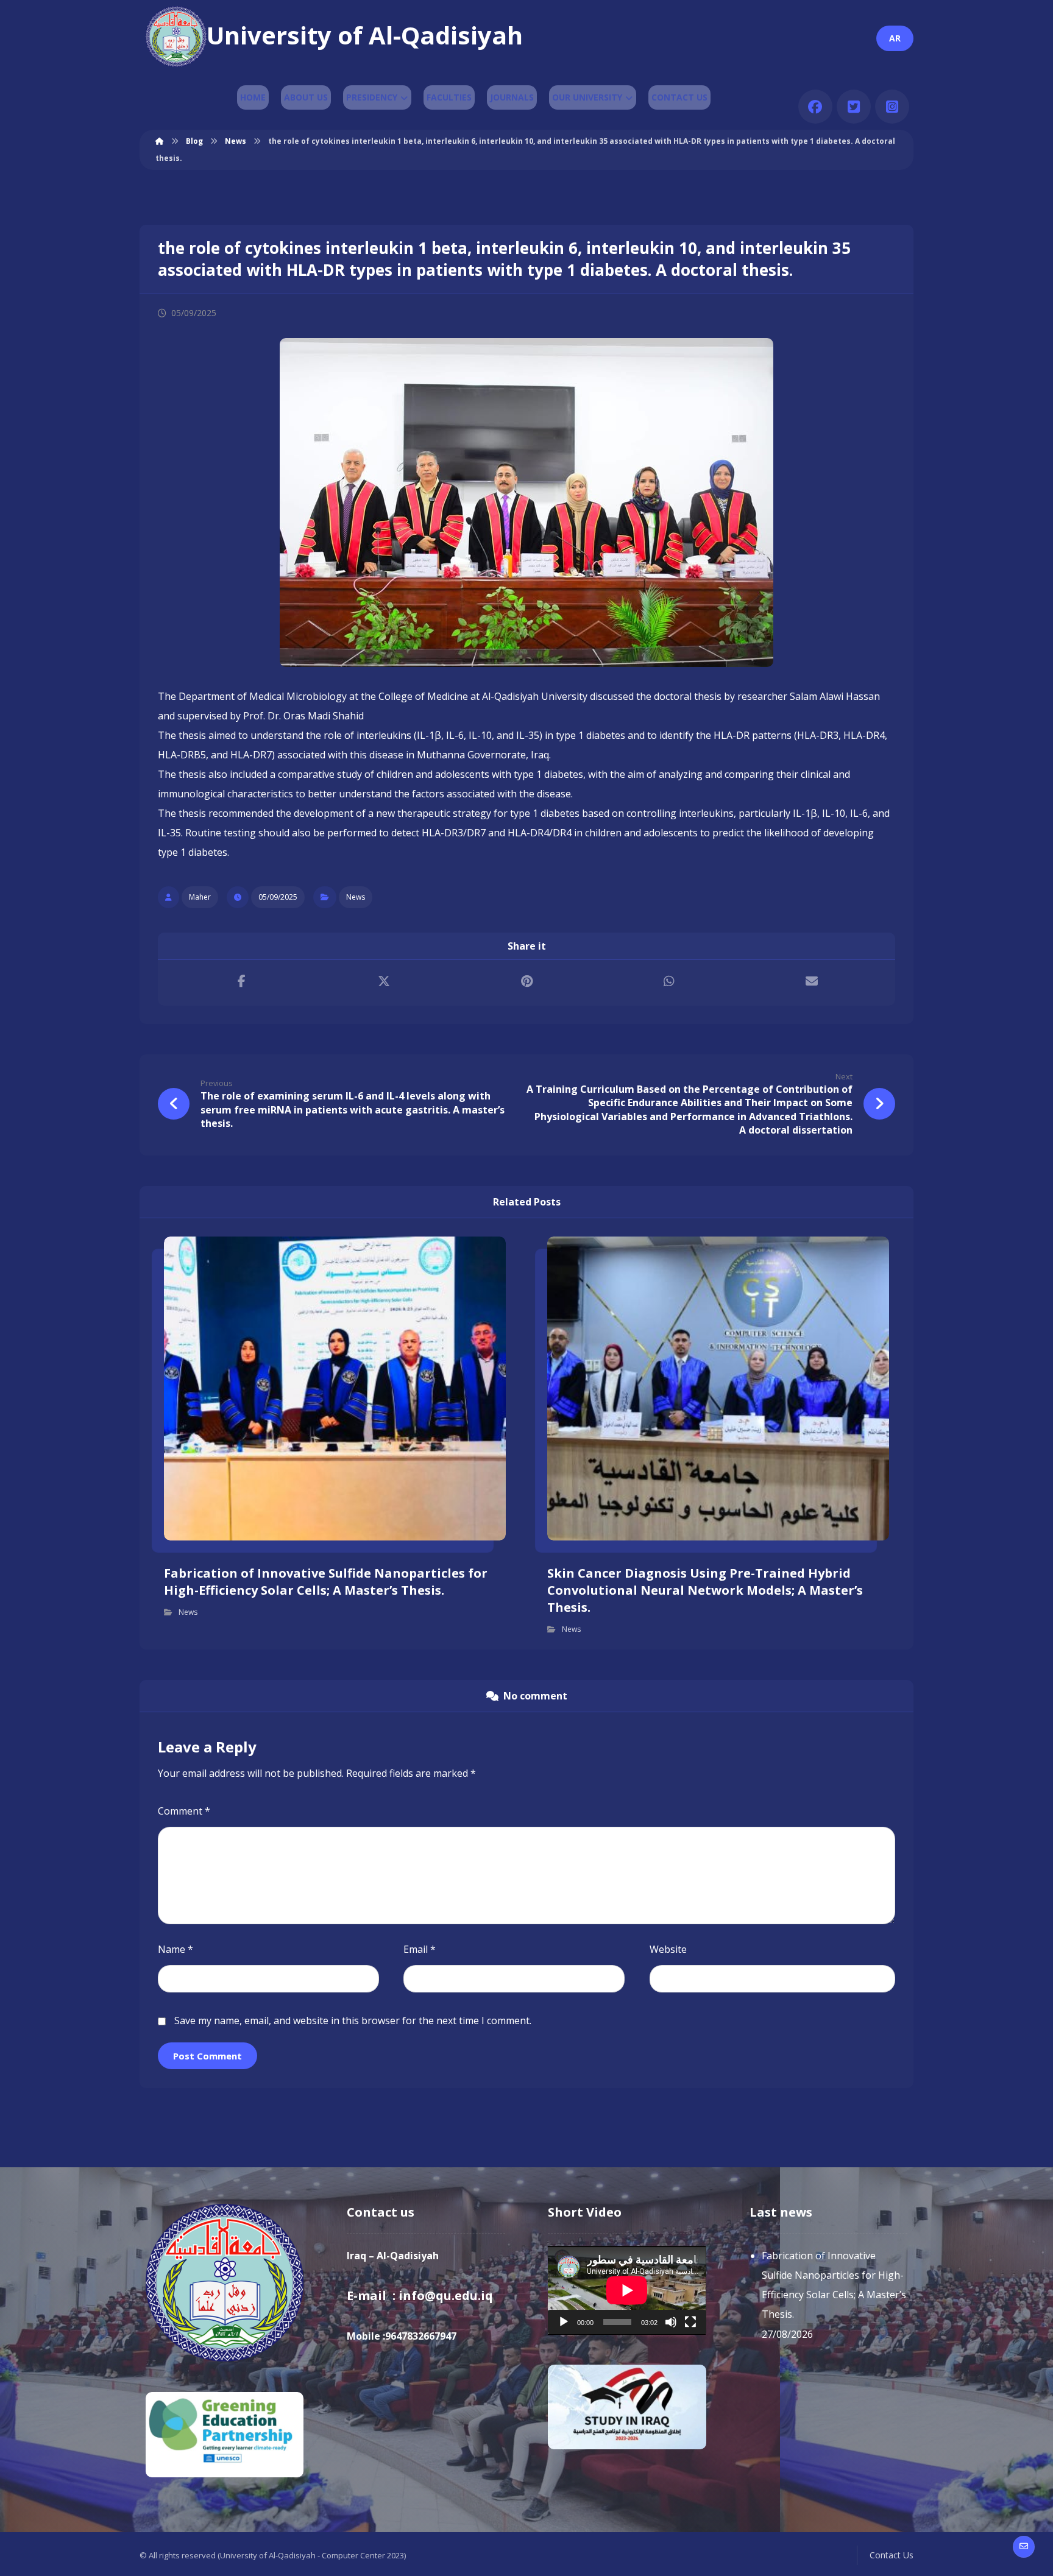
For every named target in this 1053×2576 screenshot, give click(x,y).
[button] (815, 107)
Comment (184, 1811)
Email (420, 1949)
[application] (627, 2290)
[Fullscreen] (690, 2322)
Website (668, 1949)
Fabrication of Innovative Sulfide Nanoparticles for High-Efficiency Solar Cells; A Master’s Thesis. (834, 2285)
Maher (200, 897)
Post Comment (207, 2056)
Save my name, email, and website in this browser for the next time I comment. (353, 2020)
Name (175, 1949)
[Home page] (160, 141)
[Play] (564, 2322)
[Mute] (671, 2322)
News (356, 897)
